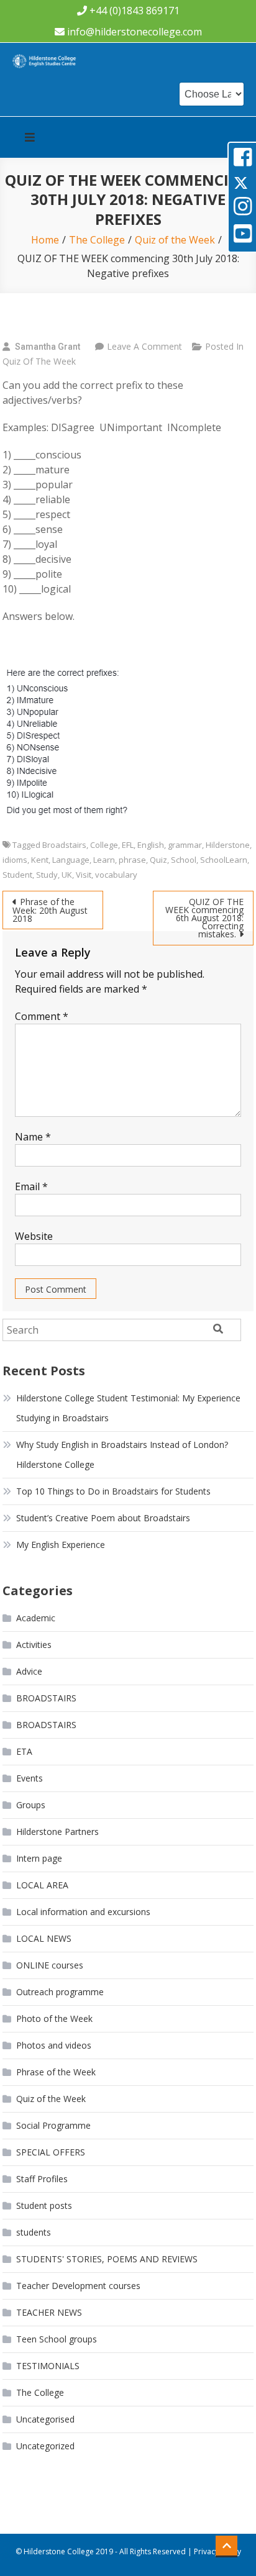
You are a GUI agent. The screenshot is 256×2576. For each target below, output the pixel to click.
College (104, 845)
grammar (185, 845)
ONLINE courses (50, 1965)
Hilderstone (228, 845)
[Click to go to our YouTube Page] (243, 238)
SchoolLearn (224, 860)
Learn (104, 860)
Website (34, 1236)
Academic (36, 1618)
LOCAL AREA (42, 1885)
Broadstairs (64, 845)
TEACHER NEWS (49, 2312)
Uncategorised (45, 2419)
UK (67, 875)
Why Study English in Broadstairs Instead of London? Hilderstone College (122, 1454)
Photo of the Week (54, 2018)
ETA (24, 1751)
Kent (40, 860)
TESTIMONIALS (48, 2366)
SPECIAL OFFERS (51, 2152)
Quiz (158, 860)
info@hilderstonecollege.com (135, 32)
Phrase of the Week (56, 2072)
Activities (34, 1645)
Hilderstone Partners (57, 1832)
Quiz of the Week (39, 361)
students (34, 2232)
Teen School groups (57, 2339)
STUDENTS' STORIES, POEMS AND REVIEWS (107, 2259)
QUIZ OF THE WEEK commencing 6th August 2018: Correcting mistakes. (204, 918)
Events (30, 1778)
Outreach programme (60, 1992)
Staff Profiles (42, 2179)
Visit (84, 875)
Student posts (44, 2205)
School (184, 860)
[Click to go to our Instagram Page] (243, 210)
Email (31, 1186)
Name (33, 1137)
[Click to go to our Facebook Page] (243, 161)
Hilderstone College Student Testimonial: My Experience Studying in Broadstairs (128, 1408)
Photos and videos (54, 2045)
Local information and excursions (83, 1912)
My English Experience (61, 1545)
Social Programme (53, 2125)
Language (71, 860)
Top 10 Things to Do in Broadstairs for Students (113, 1491)
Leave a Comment (144, 346)
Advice (29, 1671)
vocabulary (116, 875)
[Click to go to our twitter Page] (241, 183)
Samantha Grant (48, 347)
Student (17, 875)
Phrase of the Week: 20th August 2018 (50, 910)
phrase (132, 860)
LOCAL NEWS (44, 1938)
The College (40, 2392)
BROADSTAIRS (46, 1698)
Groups (31, 1805)
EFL (128, 845)
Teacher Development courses (78, 2286)
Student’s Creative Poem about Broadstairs (103, 1518)
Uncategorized (45, 2446)
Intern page (39, 1858)
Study (47, 875)
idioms (15, 860)
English (151, 845)
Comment (42, 1016)
